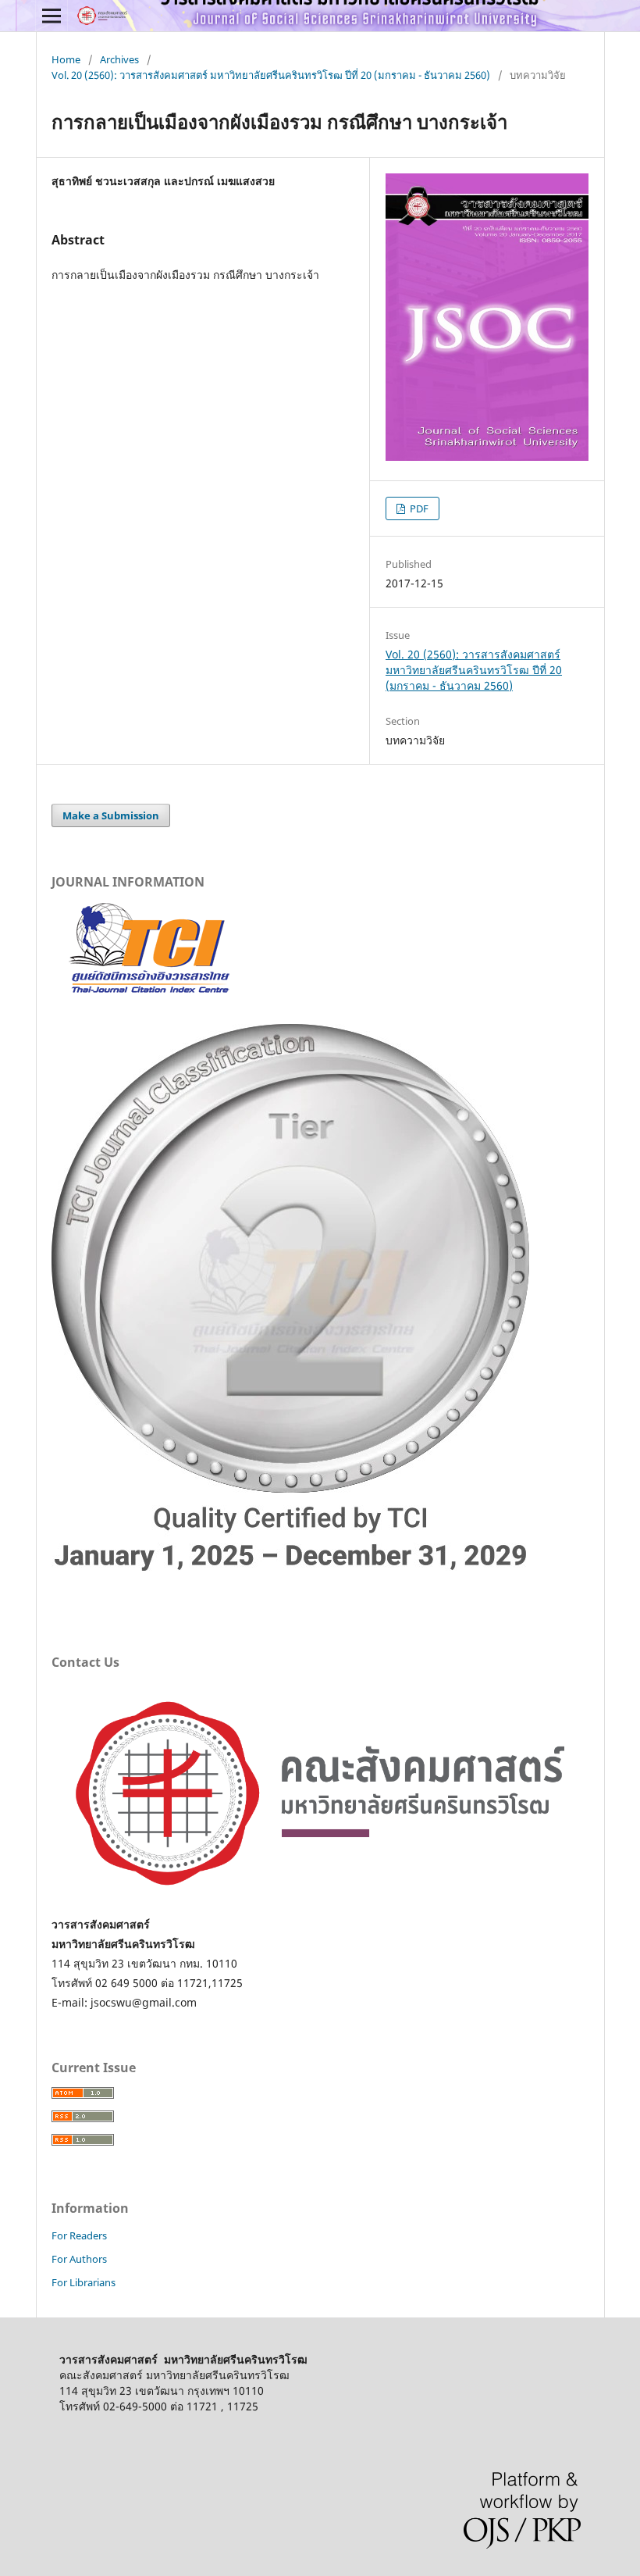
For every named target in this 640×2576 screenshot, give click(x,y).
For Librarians (84, 2282)
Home (66, 59)
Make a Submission (111, 815)
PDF (418, 508)
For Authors (79, 2259)
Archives (119, 59)
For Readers (79, 2235)
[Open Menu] (52, 16)
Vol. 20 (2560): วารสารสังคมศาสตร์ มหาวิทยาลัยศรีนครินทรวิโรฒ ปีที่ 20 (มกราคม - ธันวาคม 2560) (271, 75)
